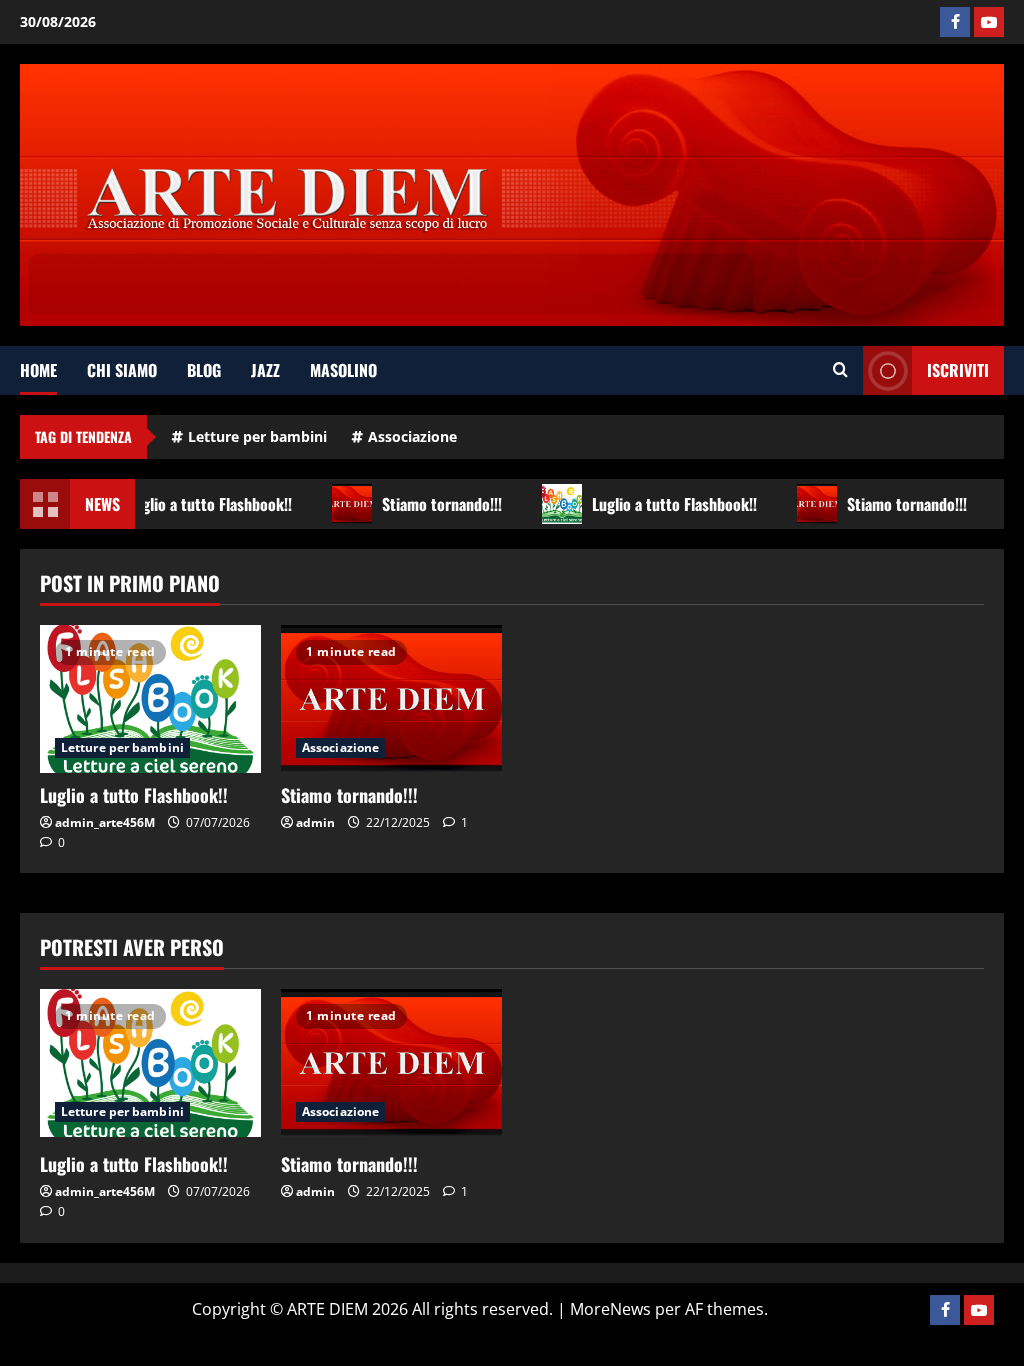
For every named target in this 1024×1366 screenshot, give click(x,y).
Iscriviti (958, 370)
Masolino (343, 370)
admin (315, 822)
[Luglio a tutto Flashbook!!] (150, 698)
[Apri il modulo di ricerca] (840, 370)
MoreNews (610, 1309)
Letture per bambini (257, 436)
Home (38, 370)
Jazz (265, 370)
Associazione (412, 436)
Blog (204, 370)
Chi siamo (122, 370)
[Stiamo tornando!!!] (391, 698)
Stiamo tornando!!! (437, 504)
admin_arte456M (105, 822)
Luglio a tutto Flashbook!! (204, 504)
